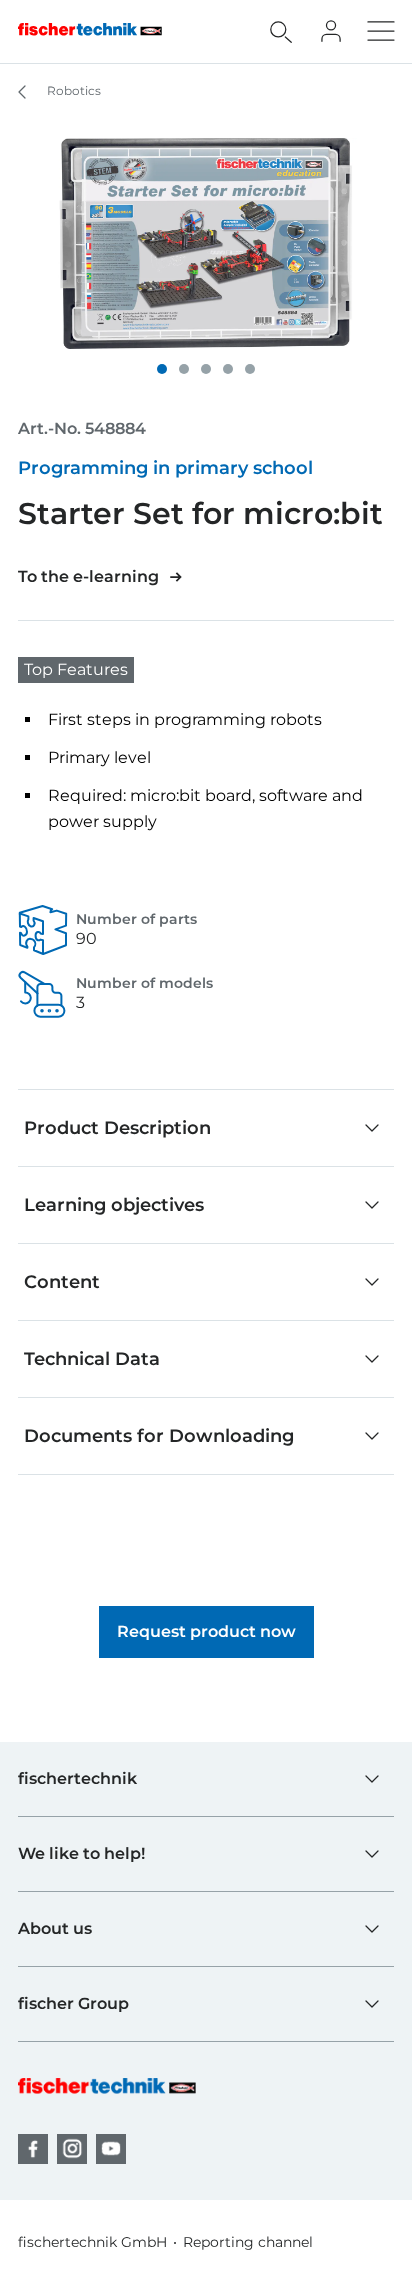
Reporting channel (248, 2242)
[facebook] (33, 2149)
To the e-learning (88, 576)
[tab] (162, 369)
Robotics (72, 90)
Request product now (206, 1631)
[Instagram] (72, 2149)
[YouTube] (111, 2149)
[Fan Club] (331, 31)
